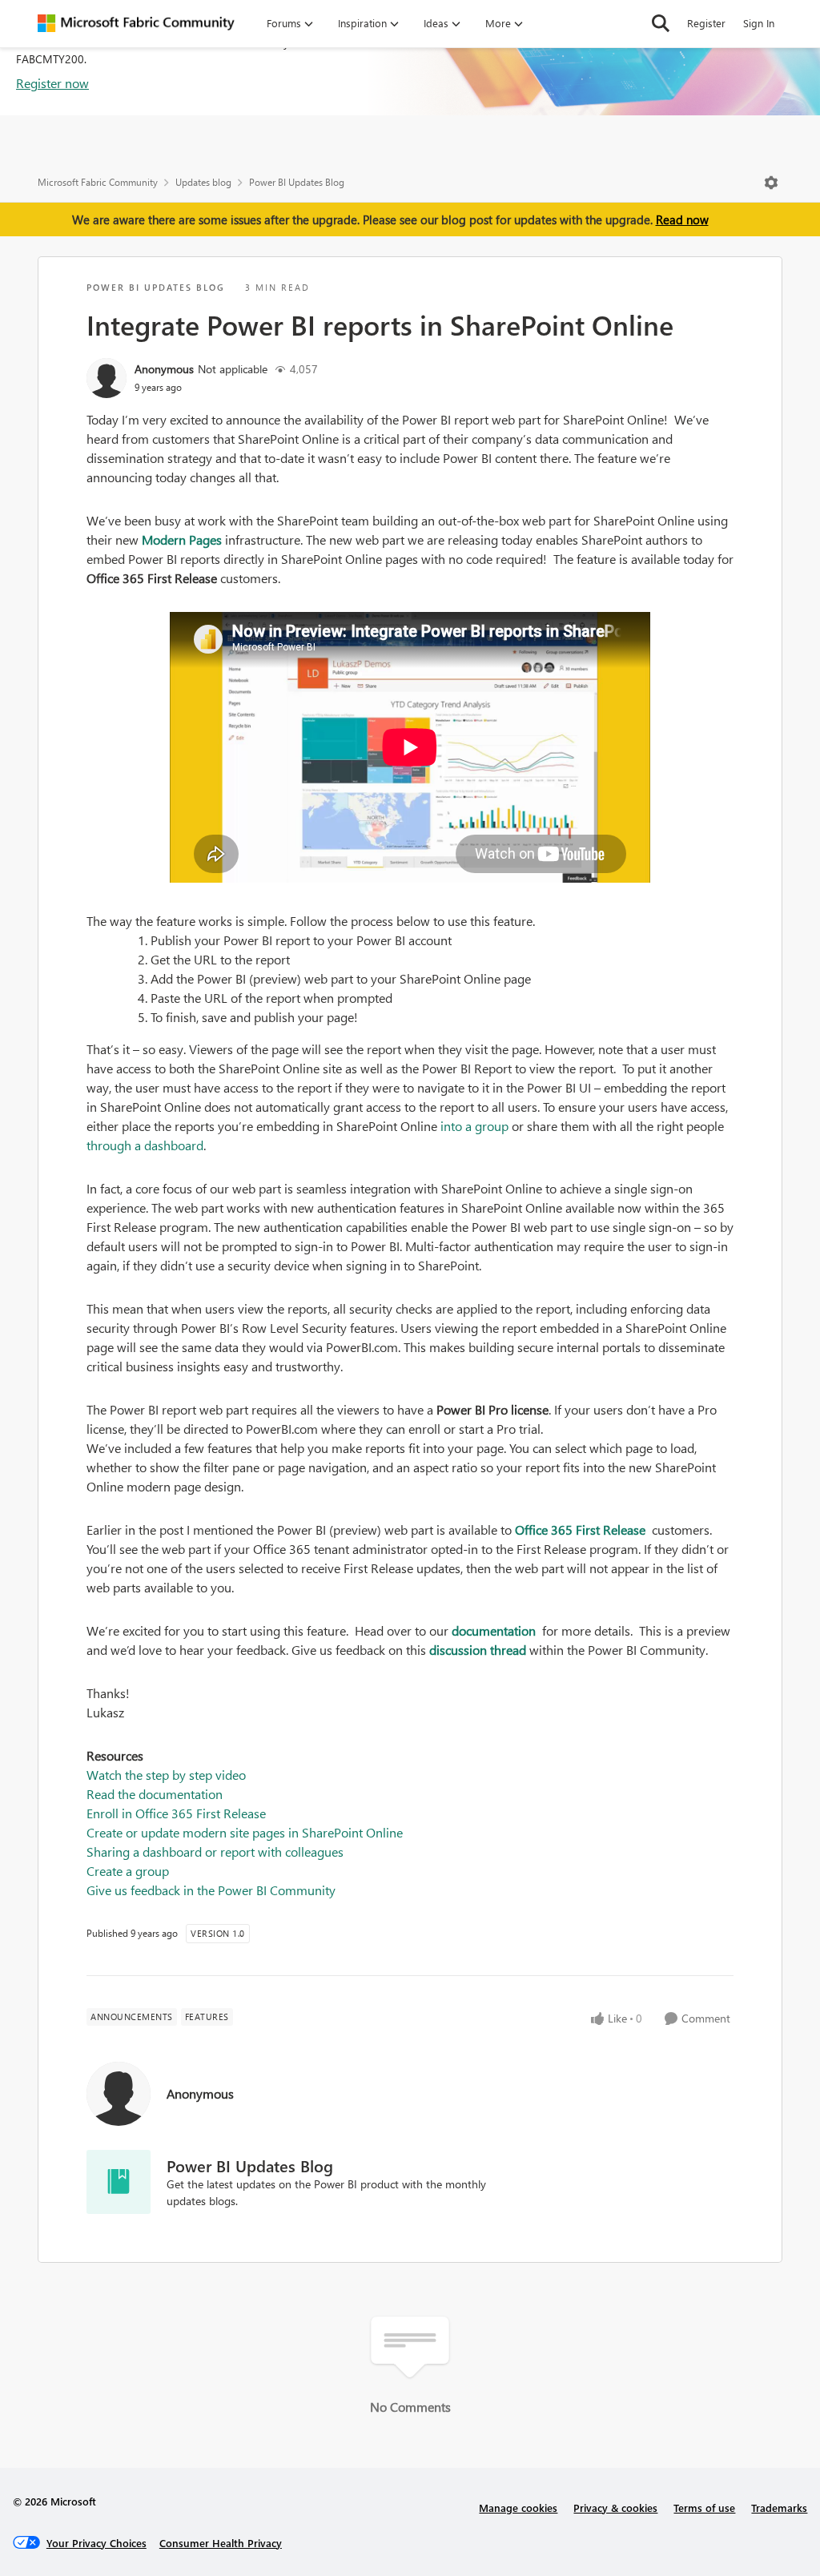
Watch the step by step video (166, 1775)
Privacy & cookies (615, 2508)
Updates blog (203, 182)
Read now (682, 219)
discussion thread (478, 1650)
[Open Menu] (771, 183)
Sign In (759, 23)
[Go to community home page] (136, 23)
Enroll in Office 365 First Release (176, 1813)
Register (706, 23)
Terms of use (704, 2508)
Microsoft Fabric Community (98, 182)
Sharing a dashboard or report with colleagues (215, 1851)
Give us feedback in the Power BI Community (211, 1890)
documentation (495, 1630)
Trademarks (779, 2508)
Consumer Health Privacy (221, 2543)
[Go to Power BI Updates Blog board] (119, 2182)
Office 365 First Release (582, 1529)
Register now (52, 83)
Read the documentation (155, 1794)
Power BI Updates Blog (297, 182)
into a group (476, 1126)
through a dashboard (145, 1145)
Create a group (128, 1871)
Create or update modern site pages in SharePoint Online (245, 1832)
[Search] (661, 23)
